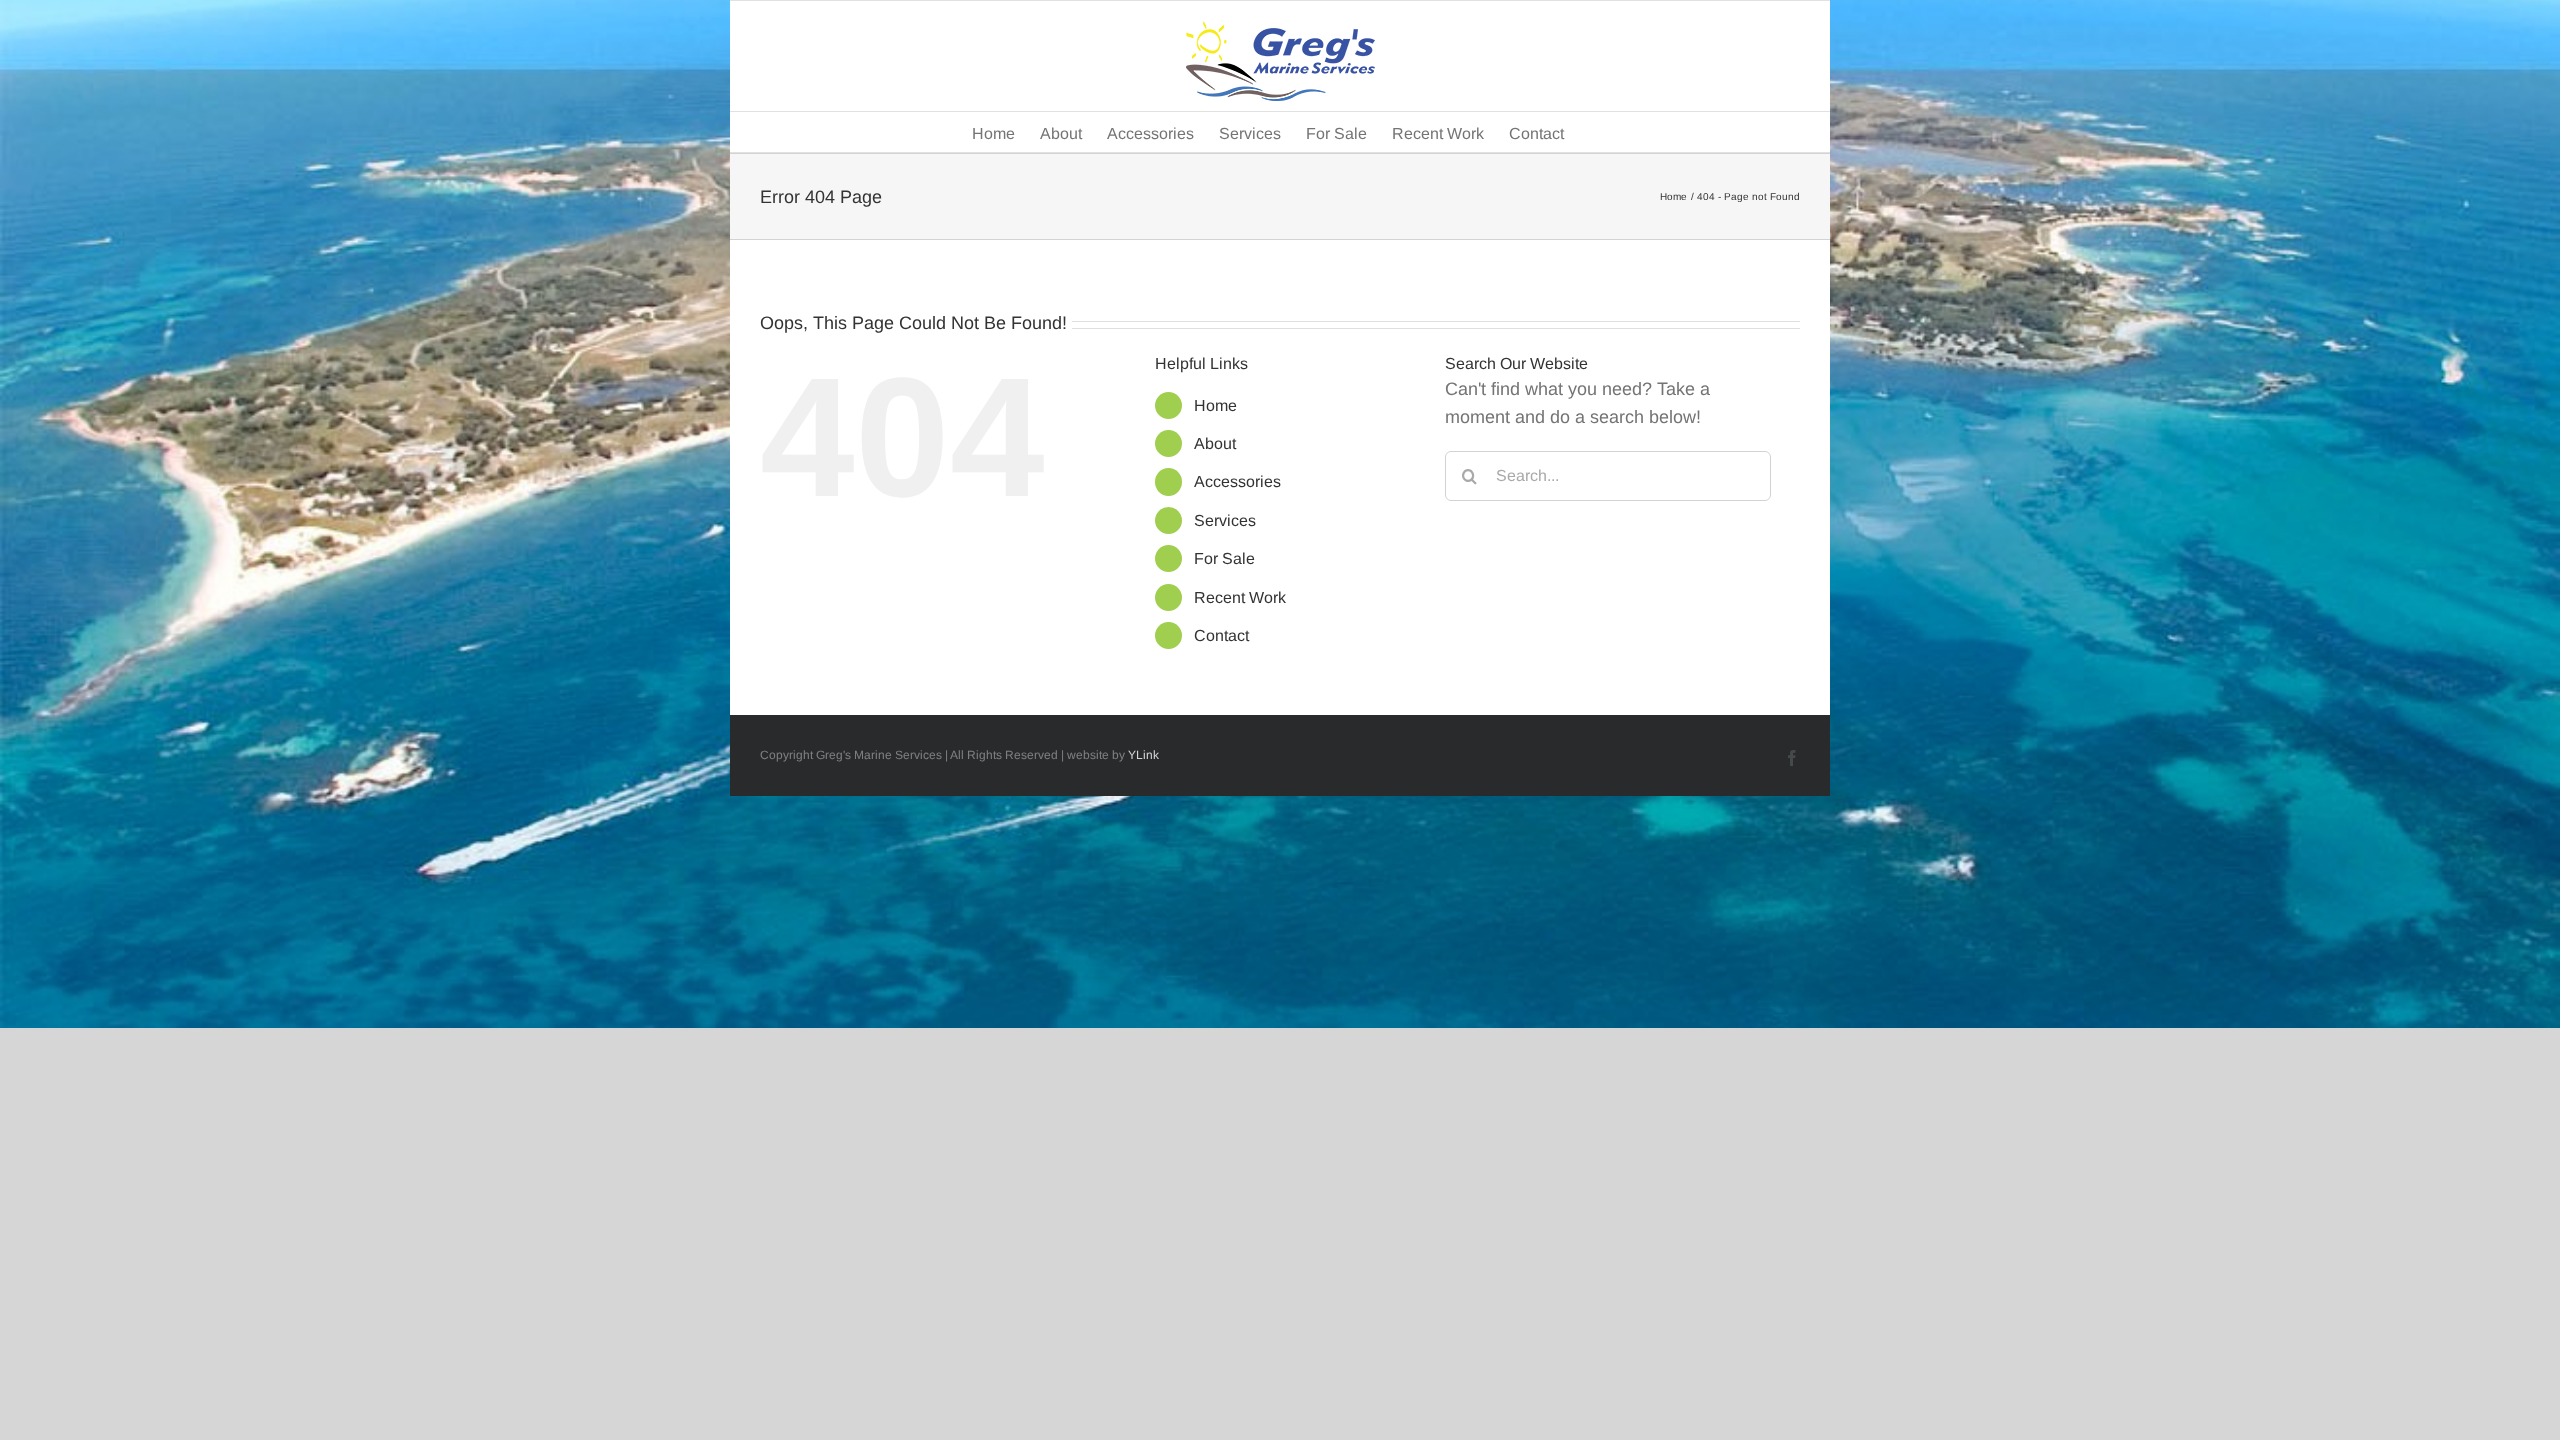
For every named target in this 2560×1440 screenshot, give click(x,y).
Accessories (1237, 481)
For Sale (1224, 558)
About (1215, 443)
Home (1215, 405)
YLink (1143, 755)
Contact (1221, 635)
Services (1225, 520)
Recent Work (1240, 597)
